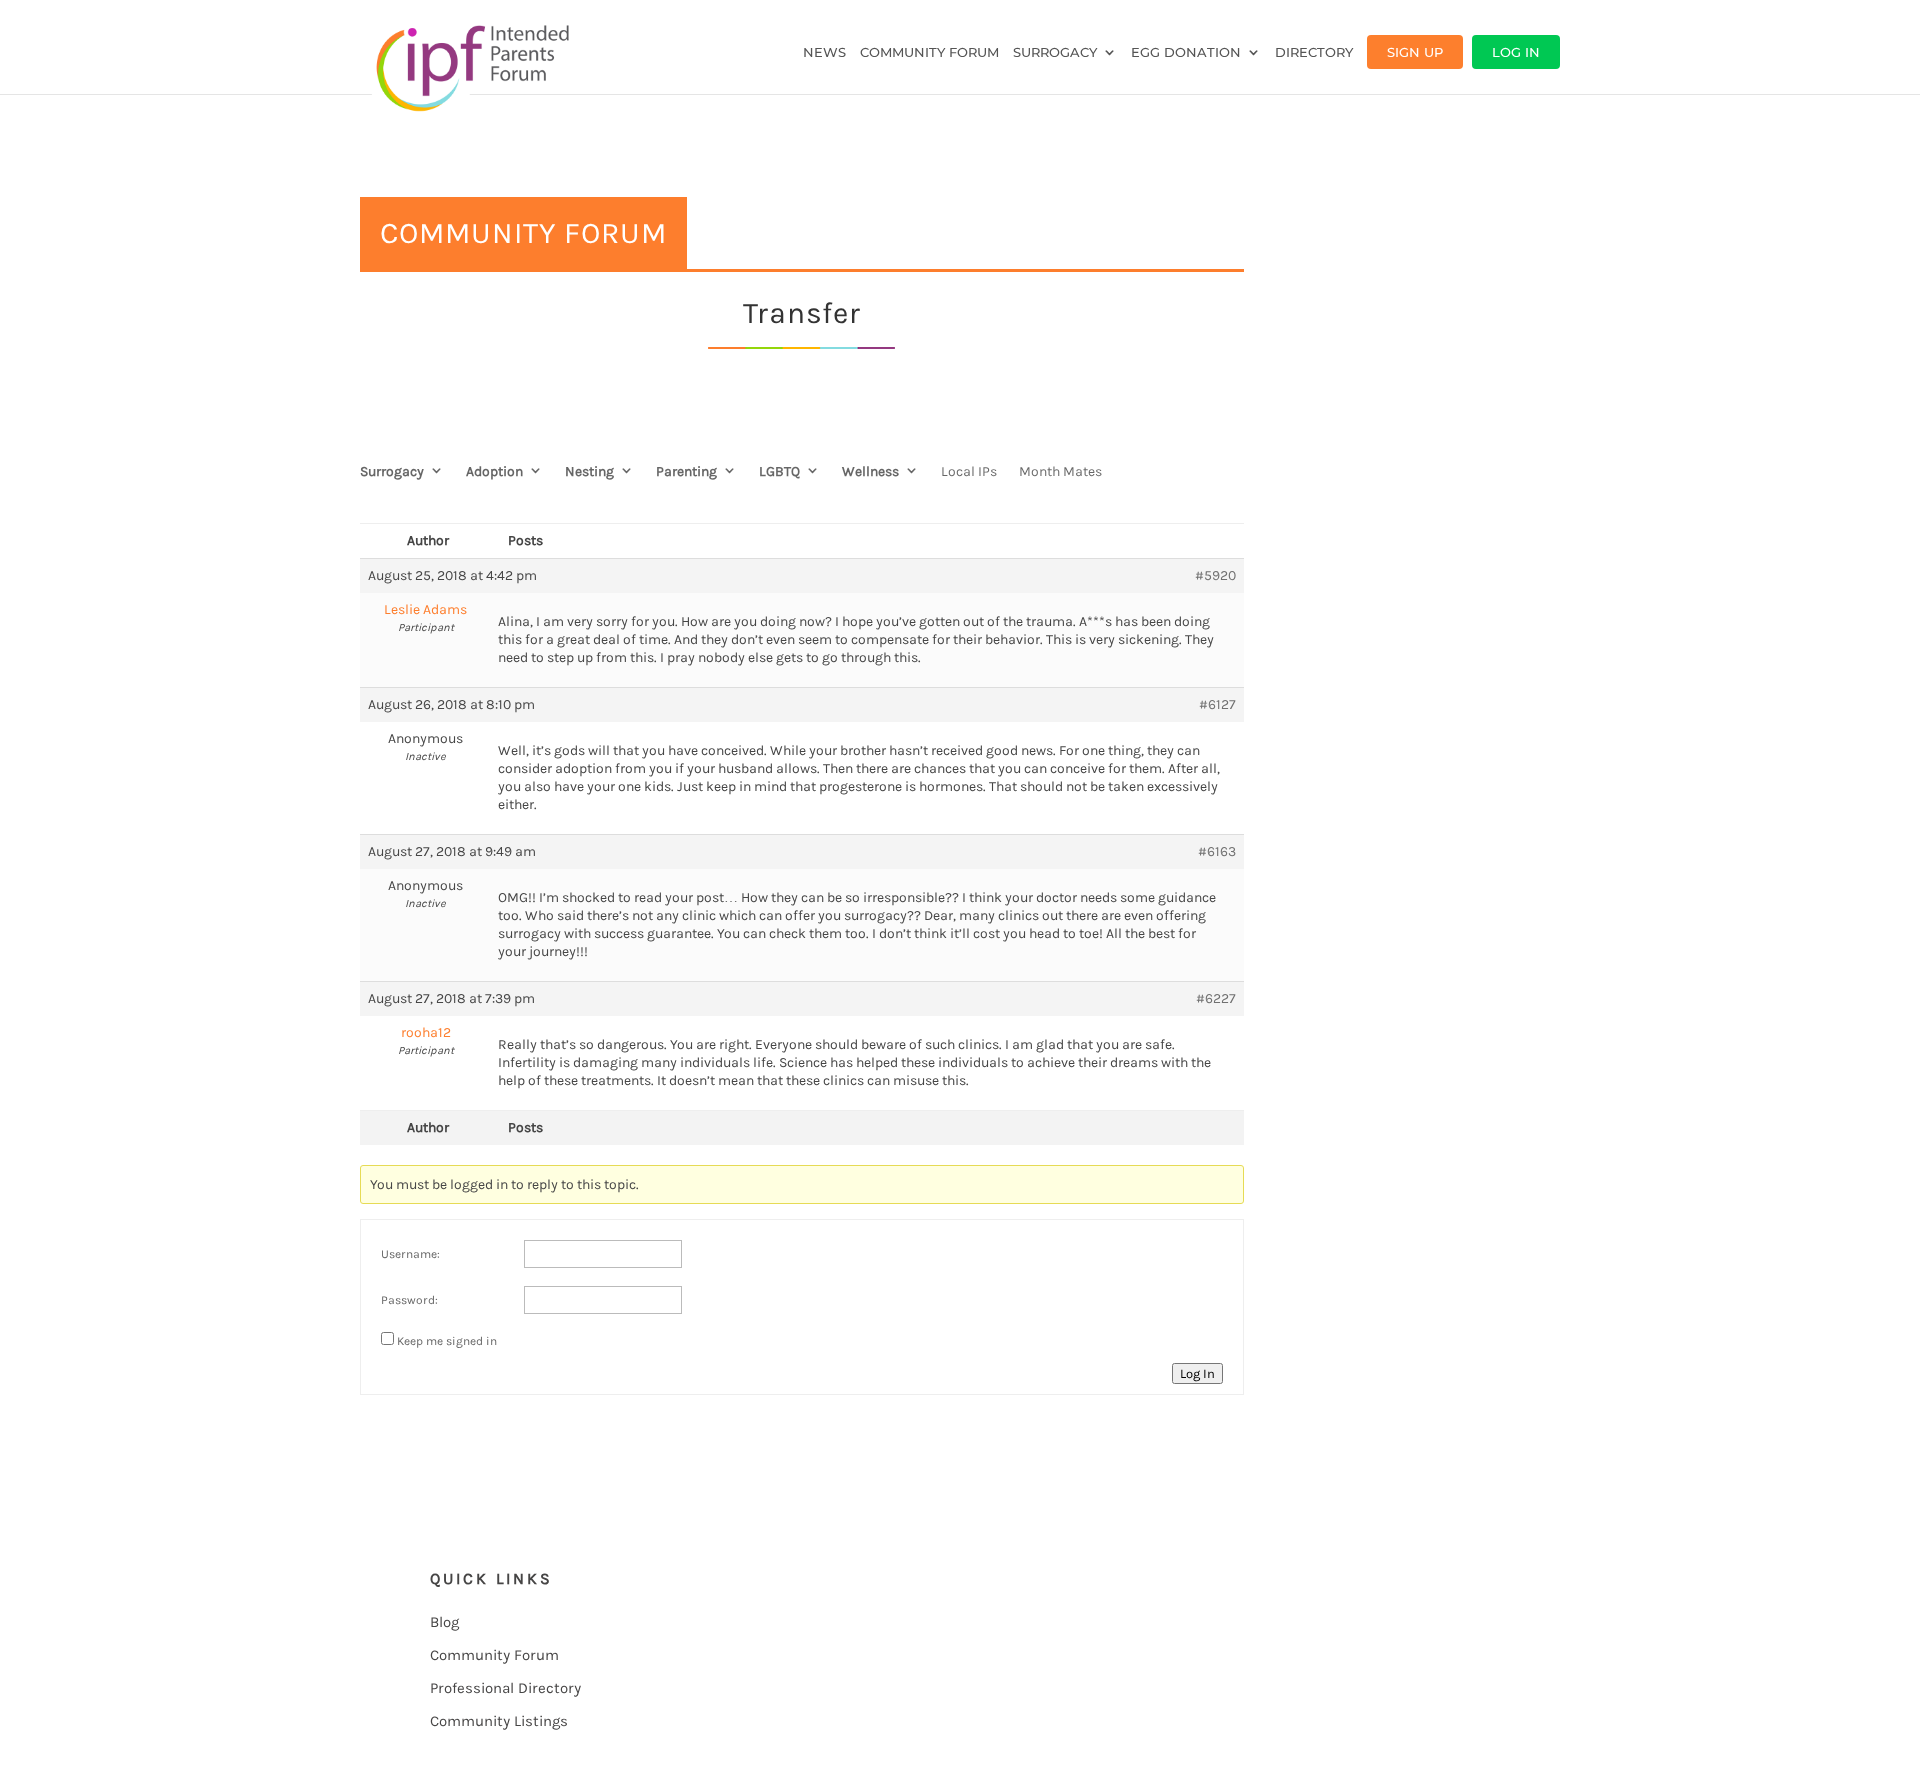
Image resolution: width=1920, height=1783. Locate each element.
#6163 (1217, 851)
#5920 (1215, 575)
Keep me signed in (447, 1341)
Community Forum (929, 52)
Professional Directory (505, 1688)
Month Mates (1060, 471)
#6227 (1216, 998)
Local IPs (969, 471)
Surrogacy (1055, 52)
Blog (444, 1622)
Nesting (589, 471)
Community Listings (499, 1721)
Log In (1516, 52)
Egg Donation (1186, 52)
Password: (409, 1300)
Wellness (870, 471)
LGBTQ (779, 471)
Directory (1314, 52)
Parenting (686, 471)
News (824, 52)
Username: (410, 1254)
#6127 (1217, 704)
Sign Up (1415, 52)
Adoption (494, 471)
